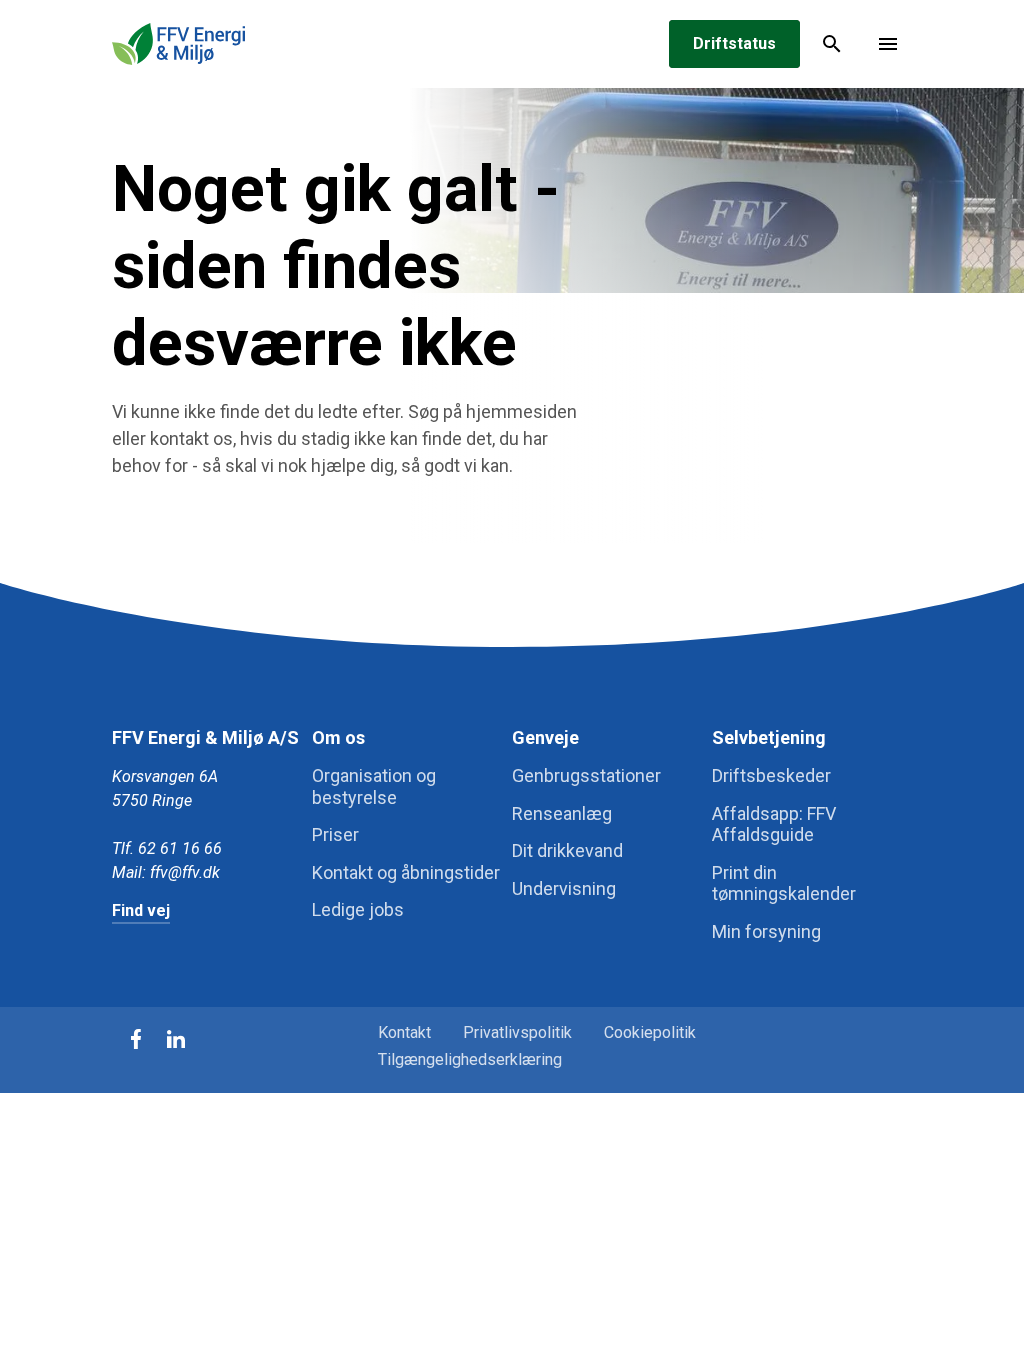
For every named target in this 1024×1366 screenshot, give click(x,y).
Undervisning (564, 888)
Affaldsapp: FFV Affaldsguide (774, 824)
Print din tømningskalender (784, 883)
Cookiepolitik (650, 1032)
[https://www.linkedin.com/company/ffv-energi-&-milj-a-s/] (176, 1039)
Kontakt (404, 1032)
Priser (335, 834)
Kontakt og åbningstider (406, 872)
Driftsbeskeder (771, 775)
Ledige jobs (358, 909)
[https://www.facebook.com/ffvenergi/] (136, 1039)
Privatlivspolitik (517, 1032)
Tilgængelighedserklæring (470, 1059)
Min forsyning (766, 931)
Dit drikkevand (567, 850)
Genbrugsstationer (586, 775)
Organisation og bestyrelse (374, 786)
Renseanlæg (562, 813)
